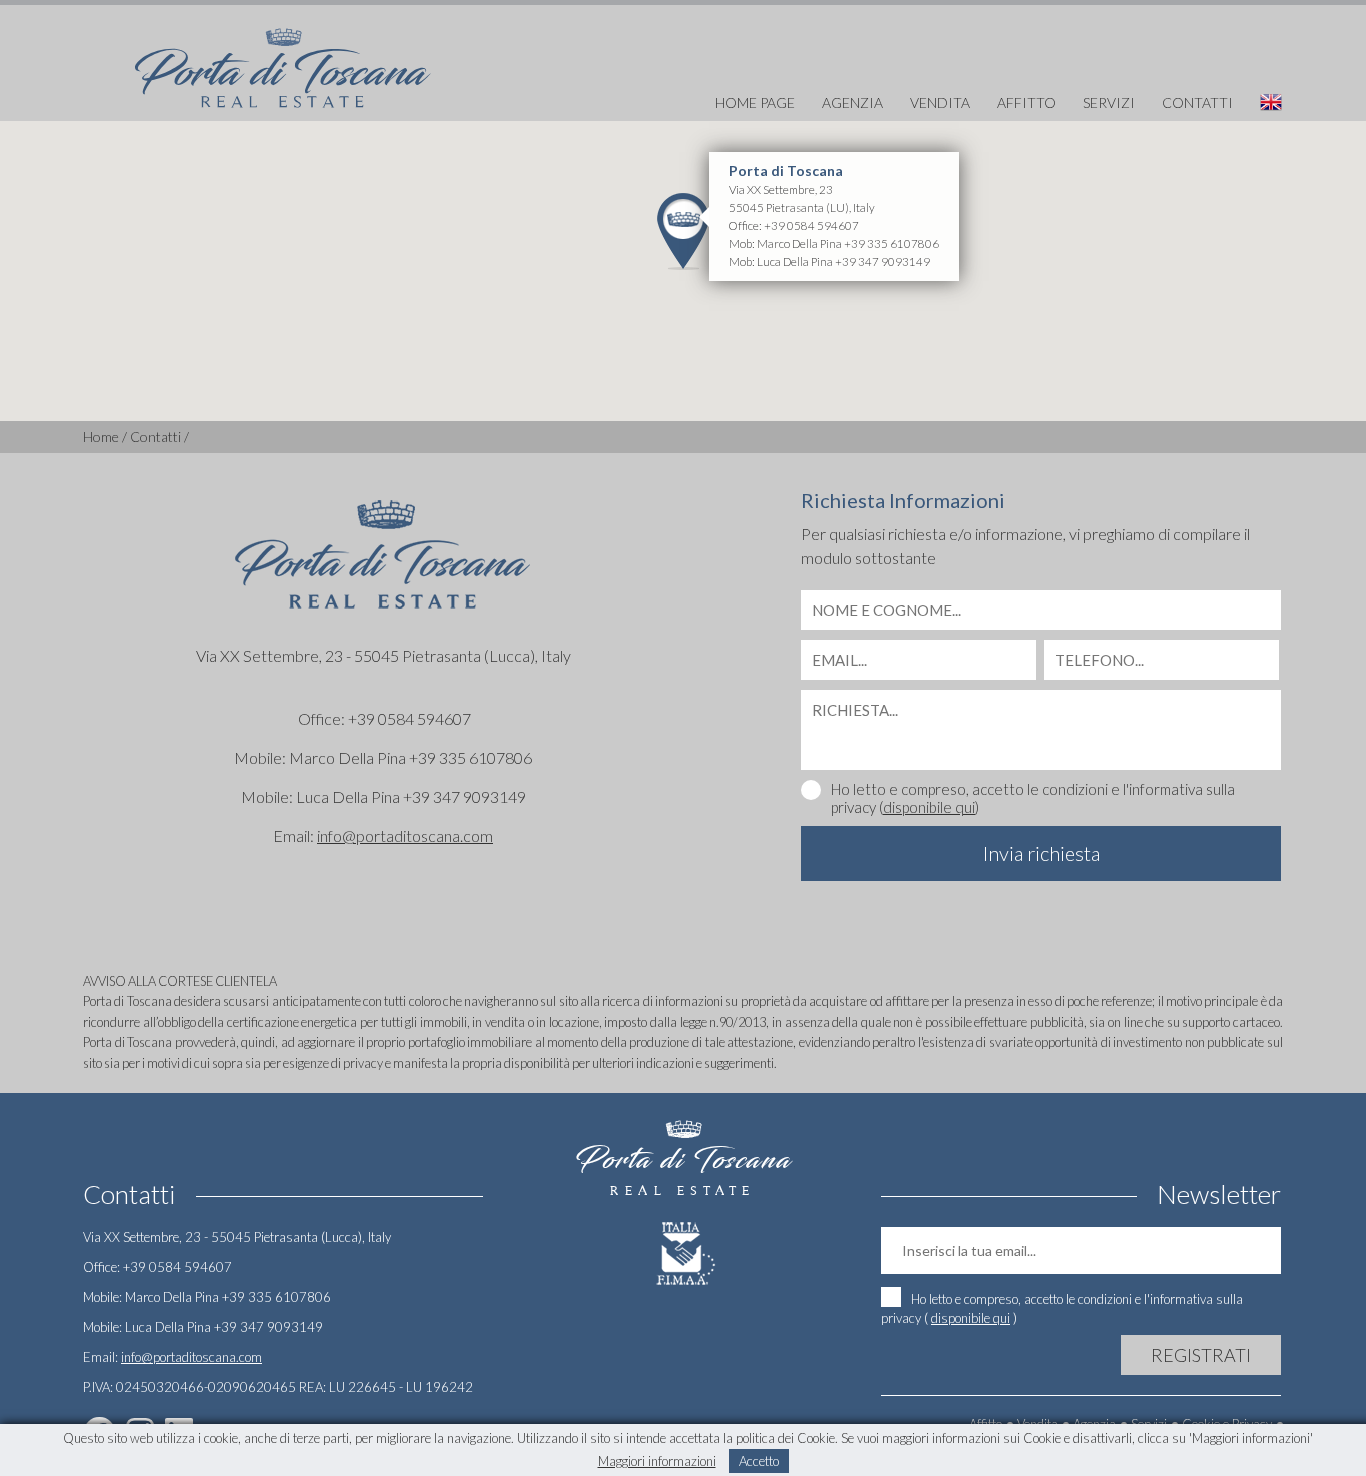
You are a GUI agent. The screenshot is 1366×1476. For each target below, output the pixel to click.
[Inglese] (1259, 103)
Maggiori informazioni (657, 1461)
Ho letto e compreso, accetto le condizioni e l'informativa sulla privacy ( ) (1062, 1308)
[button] (683, 231)
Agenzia (852, 102)
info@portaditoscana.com (405, 835)
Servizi (1109, 102)
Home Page (755, 102)
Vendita (940, 102)
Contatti (1197, 102)
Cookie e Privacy (1227, 1424)
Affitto (1026, 102)
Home (101, 436)
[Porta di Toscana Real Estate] (283, 58)
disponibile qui (929, 807)
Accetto (759, 1461)
